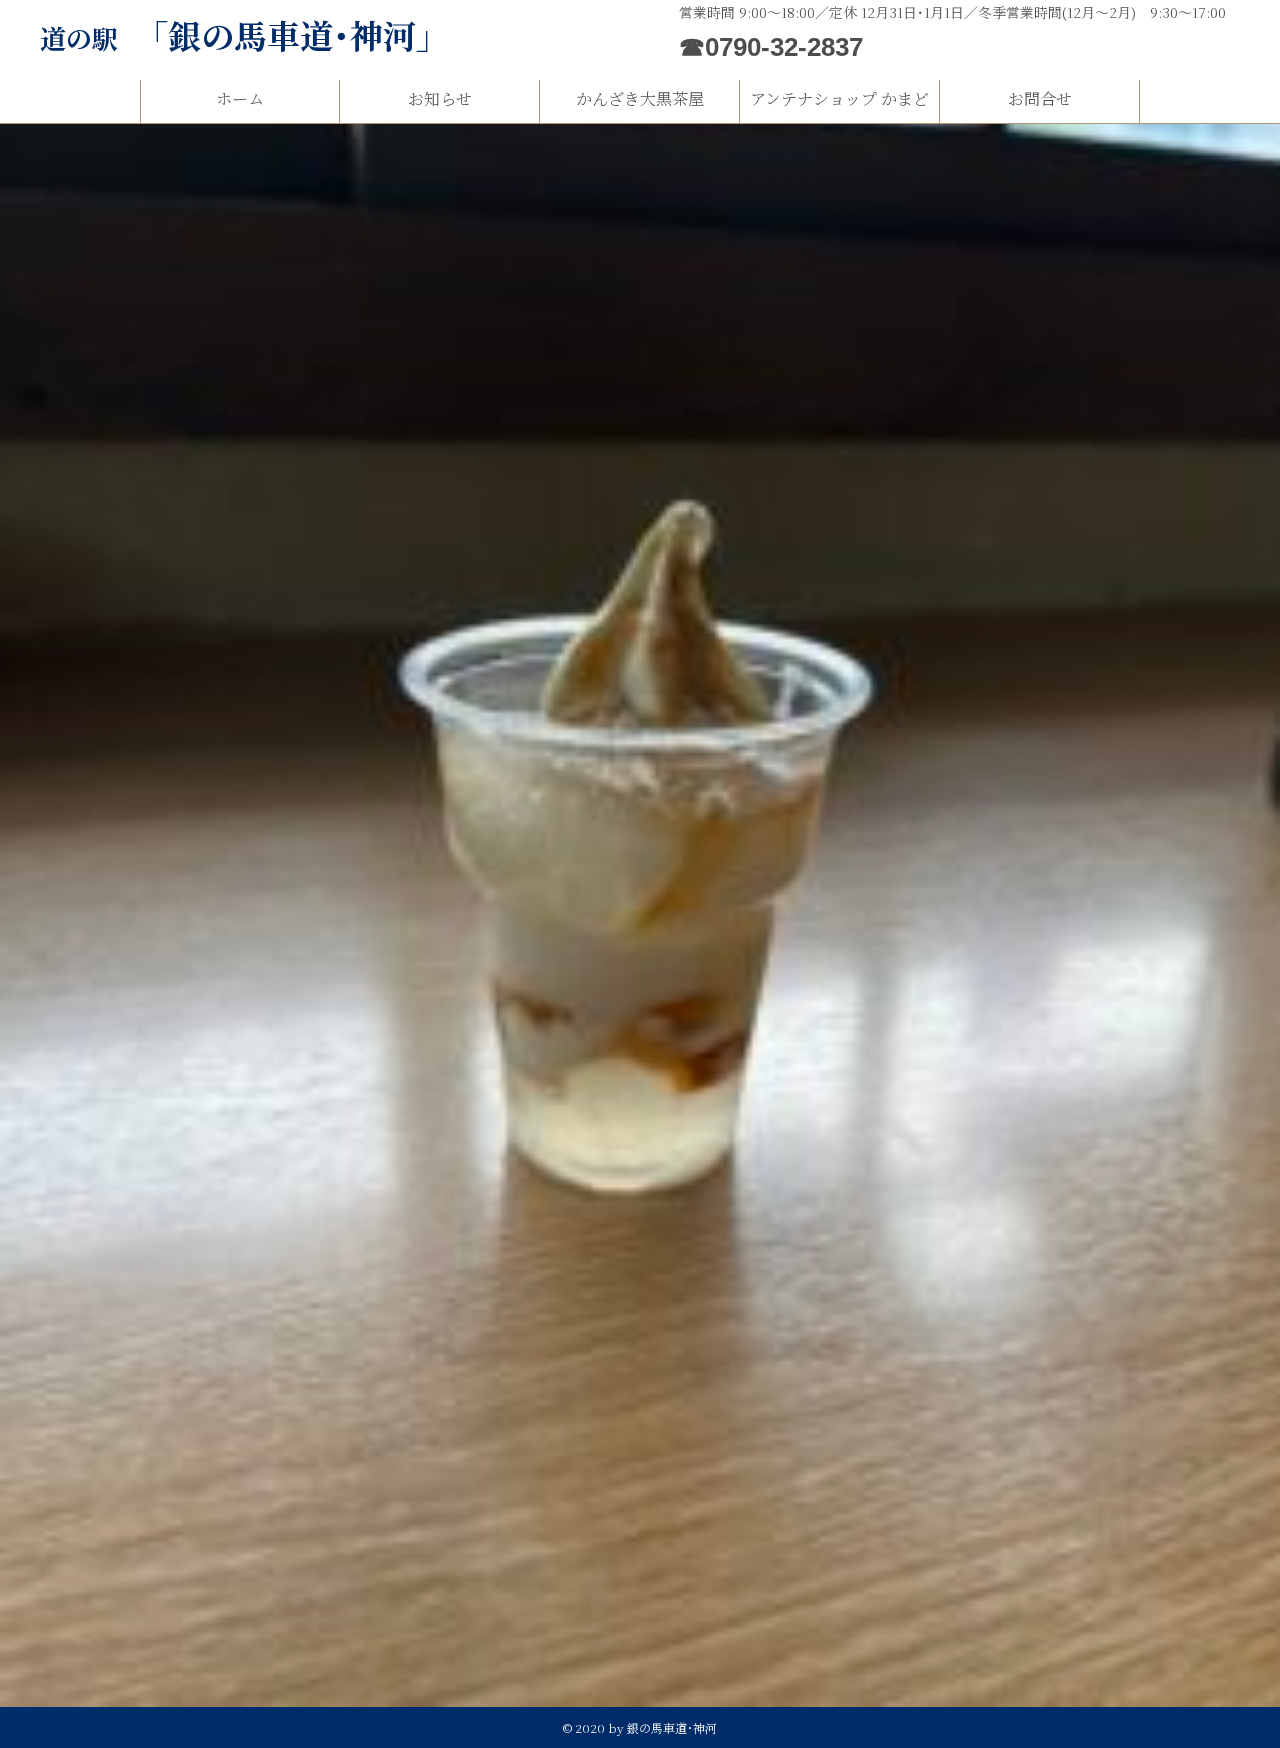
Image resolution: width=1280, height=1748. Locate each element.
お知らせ (440, 98)
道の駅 (244, 37)
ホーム (240, 98)
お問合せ (1040, 98)
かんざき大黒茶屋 (640, 98)
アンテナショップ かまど (839, 98)
